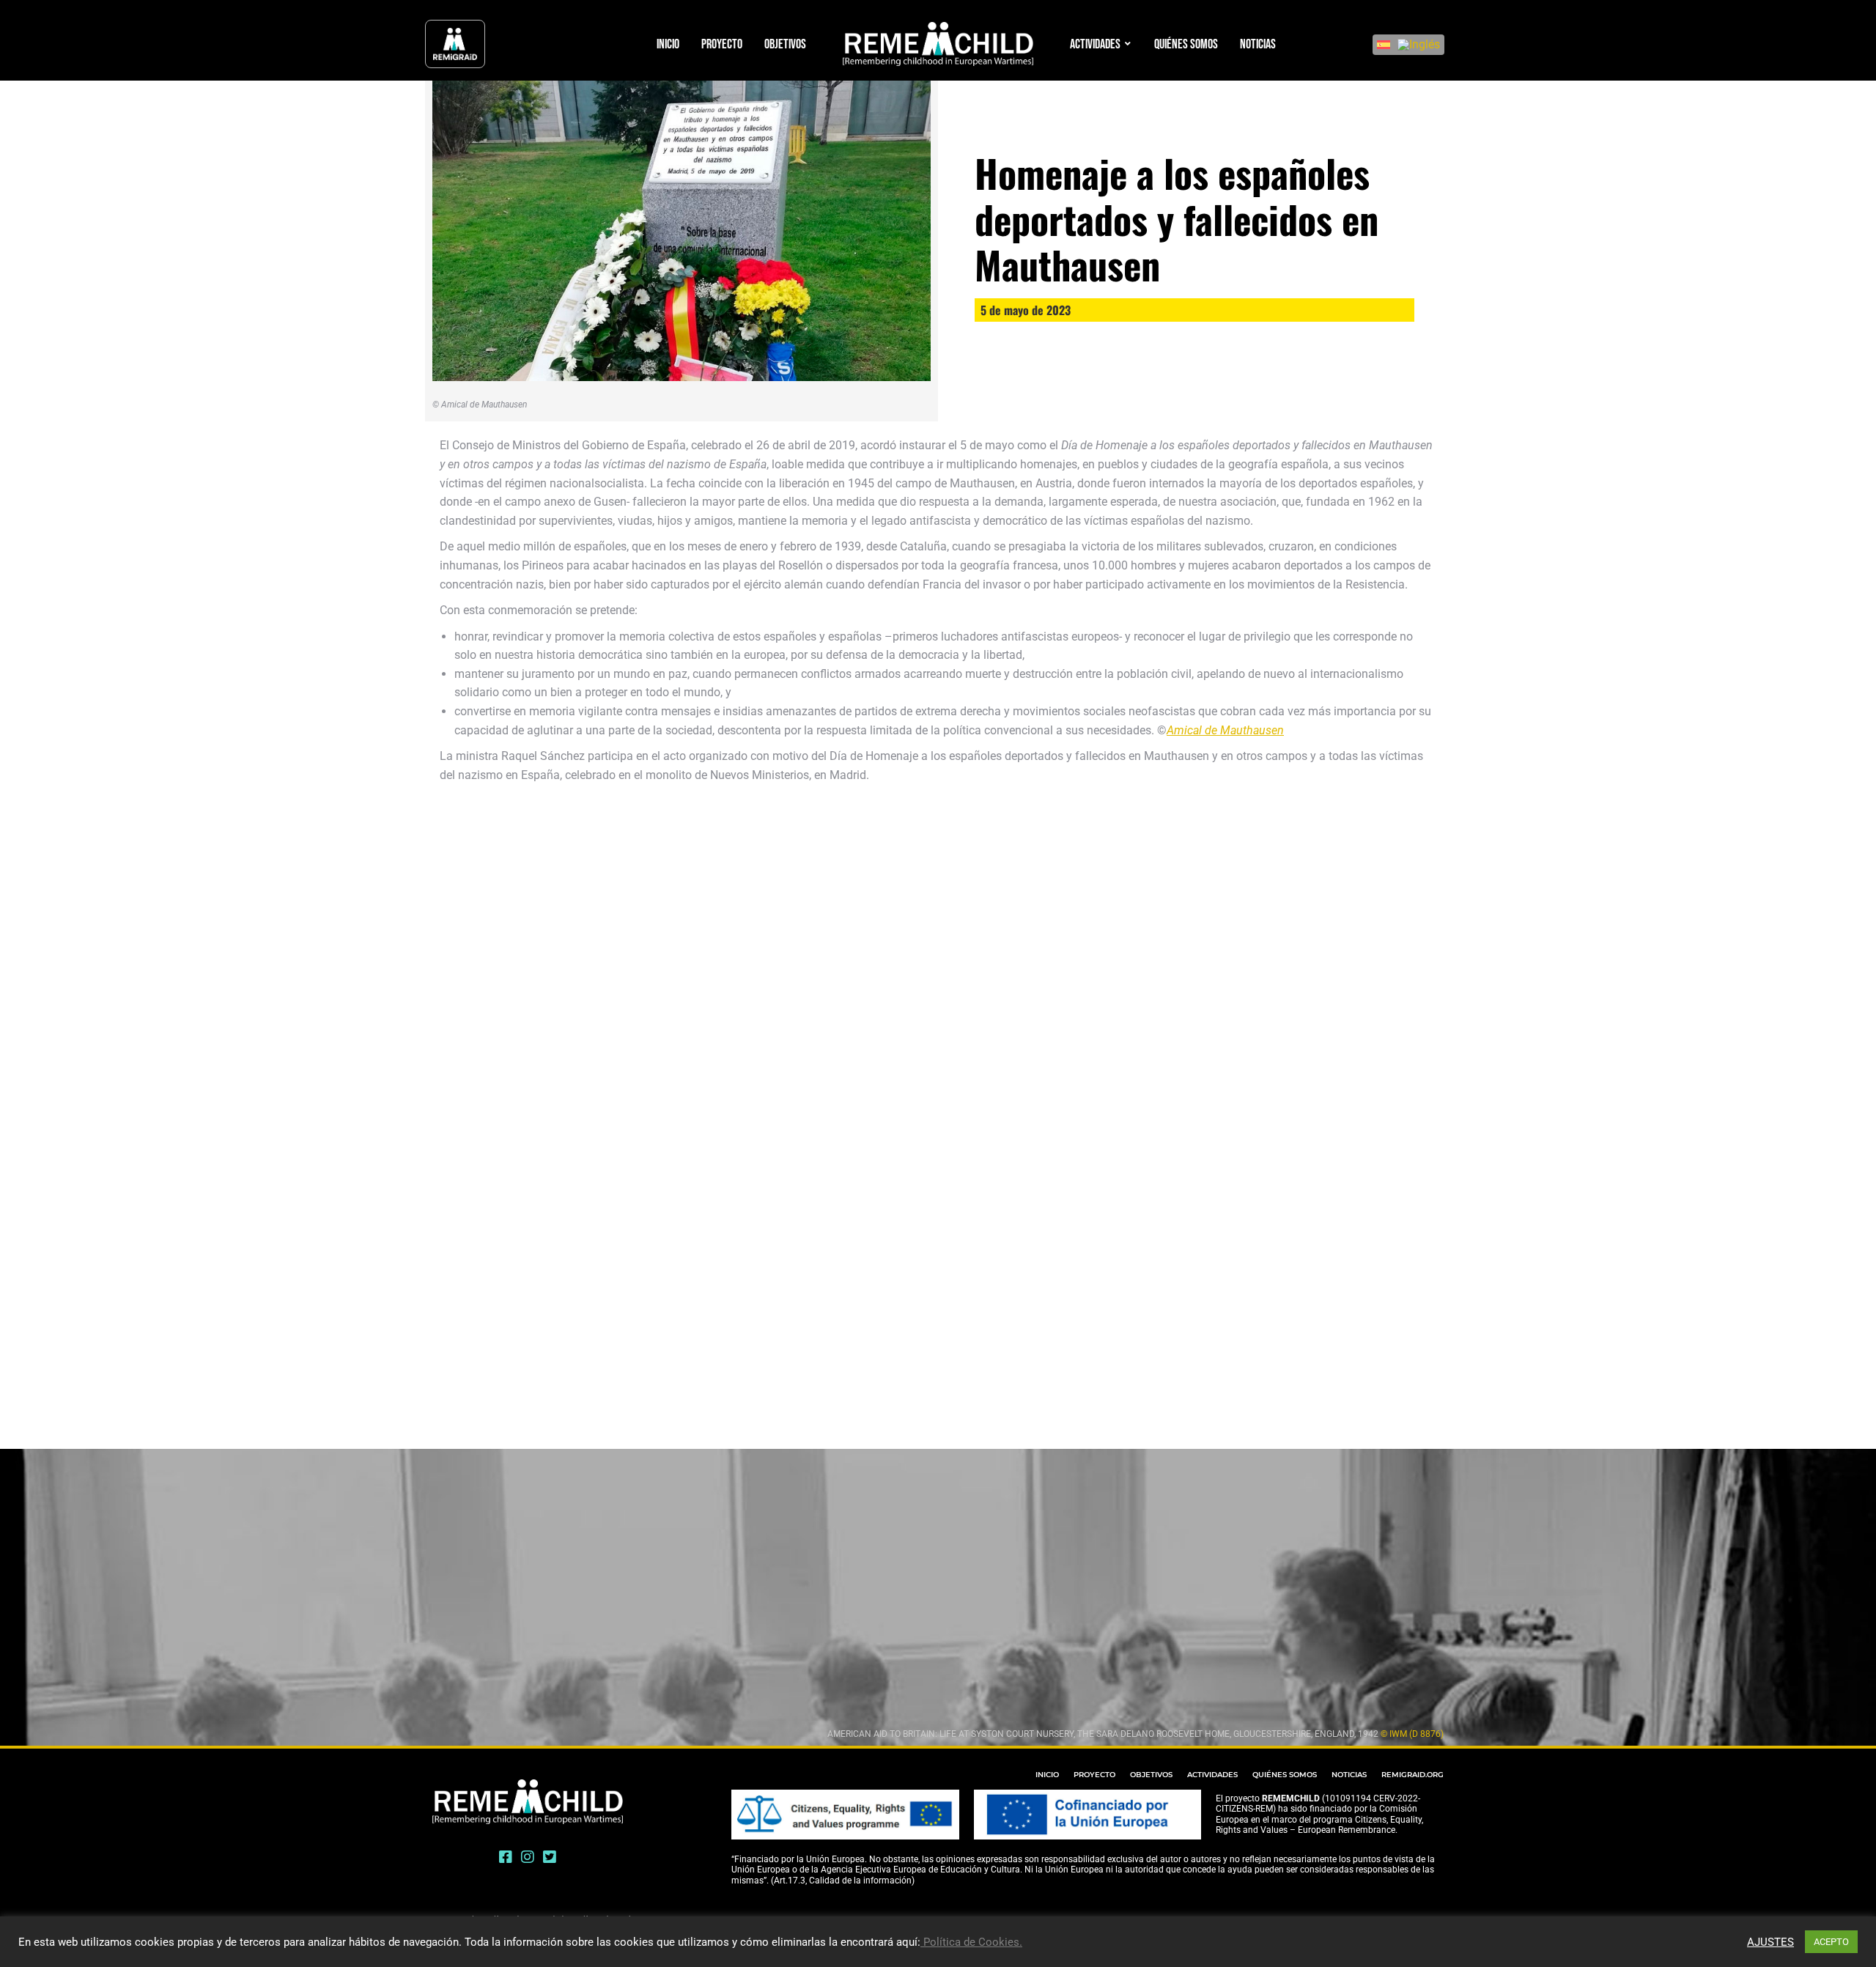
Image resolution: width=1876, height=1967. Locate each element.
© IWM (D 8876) (1412, 1734)
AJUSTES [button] (1770, 1942)
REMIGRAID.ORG (1412, 1775)
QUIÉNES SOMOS (1285, 1775)
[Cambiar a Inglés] (1419, 45)
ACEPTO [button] (1831, 1942)
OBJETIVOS (1151, 1775)
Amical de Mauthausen (1225, 730)
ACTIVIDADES (1212, 1775)
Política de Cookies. (971, 1942)
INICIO (1047, 1775)
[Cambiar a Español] (1384, 45)
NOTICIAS (1349, 1775)
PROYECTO (1094, 1775)
